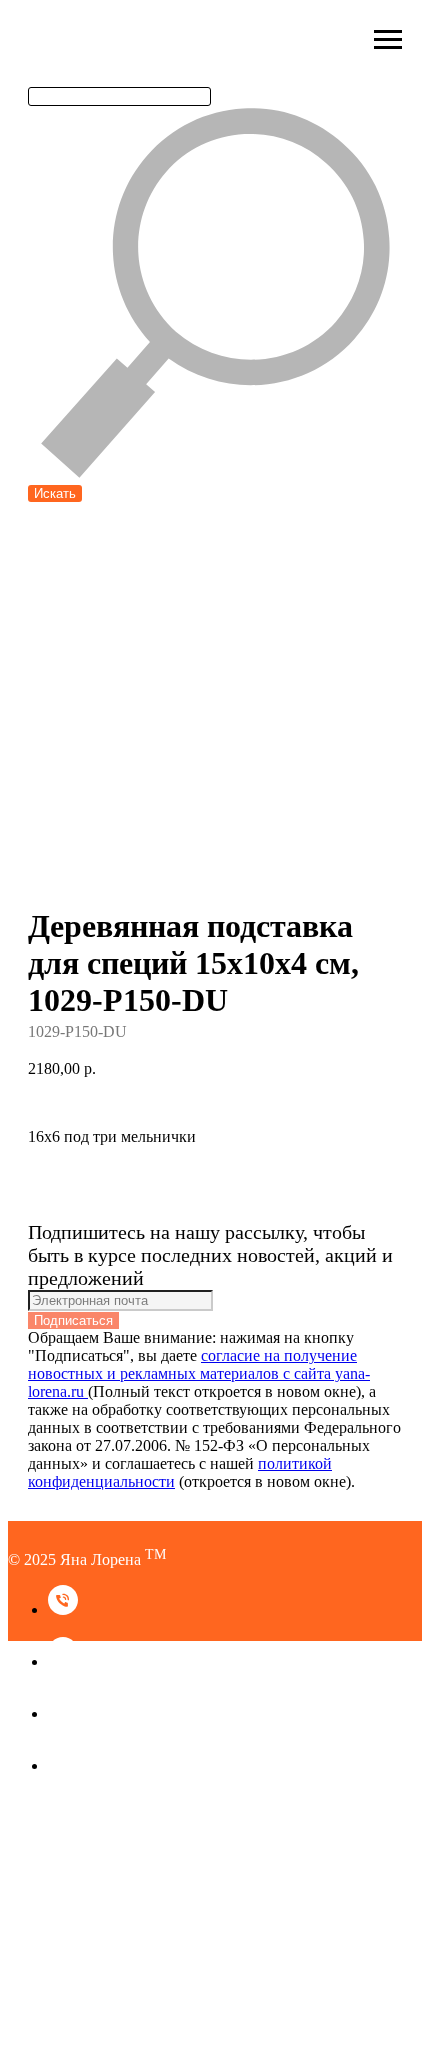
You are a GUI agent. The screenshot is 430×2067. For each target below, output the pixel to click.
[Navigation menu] (388, 40)
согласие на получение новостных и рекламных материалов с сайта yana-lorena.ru (199, 1373)
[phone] (63, 1609)
